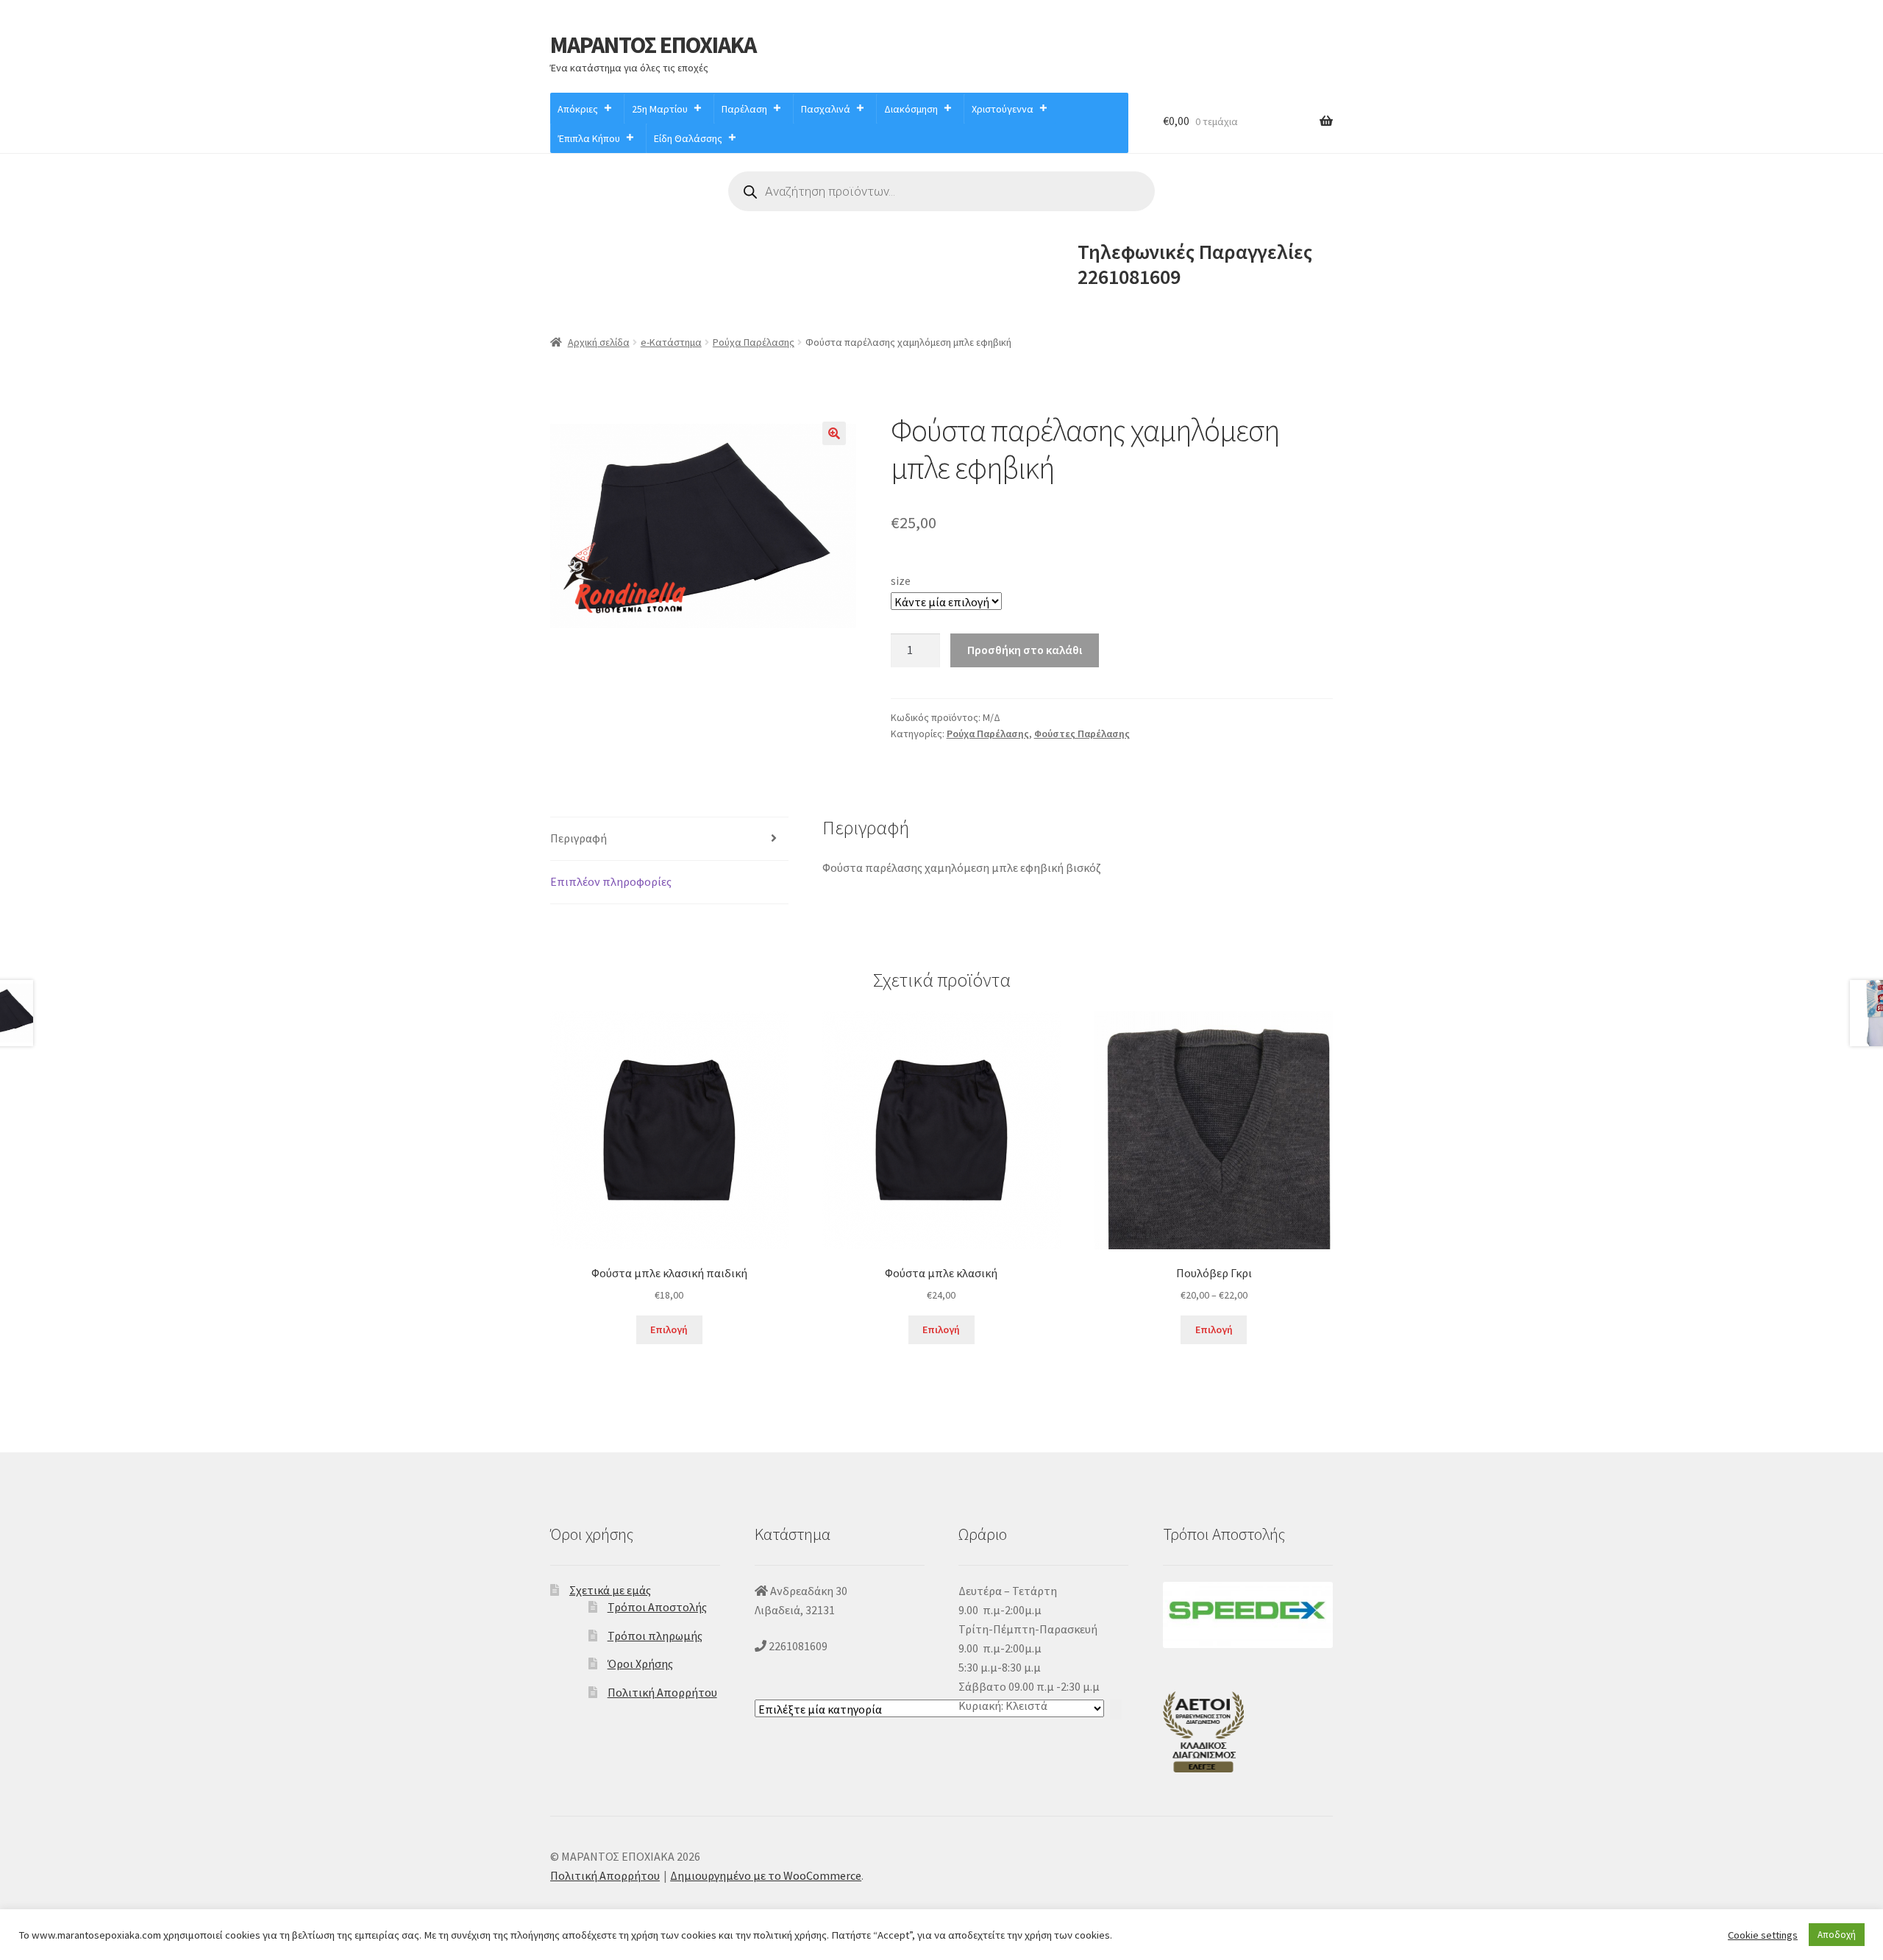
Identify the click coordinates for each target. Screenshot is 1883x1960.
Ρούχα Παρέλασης (754, 342)
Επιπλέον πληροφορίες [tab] (611, 881)
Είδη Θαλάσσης (688, 138)
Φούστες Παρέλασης (1082, 734)
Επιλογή (669, 1329)
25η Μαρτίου (660, 109)
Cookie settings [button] (1763, 1935)
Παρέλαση (744, 109)
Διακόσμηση (911, 109)
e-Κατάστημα (671, 342)
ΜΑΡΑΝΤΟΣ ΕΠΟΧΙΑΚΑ (653, 45)
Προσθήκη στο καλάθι (1025, 650)
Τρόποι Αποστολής (657, 1607)
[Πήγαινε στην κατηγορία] (1116, 1709)
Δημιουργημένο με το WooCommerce (766, 1875)
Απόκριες (578, 109)
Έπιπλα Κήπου (589, 138)
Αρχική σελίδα (599, 342)
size (901, 580)
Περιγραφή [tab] (579, 838)
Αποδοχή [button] (1837, 1935)
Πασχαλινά (826, 109)
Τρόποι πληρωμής (655, 1636)
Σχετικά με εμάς (610, 1590)
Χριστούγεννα (1003, 109)
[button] (834, 433)
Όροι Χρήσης (640, 1663)
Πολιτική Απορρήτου (662, 1692)
